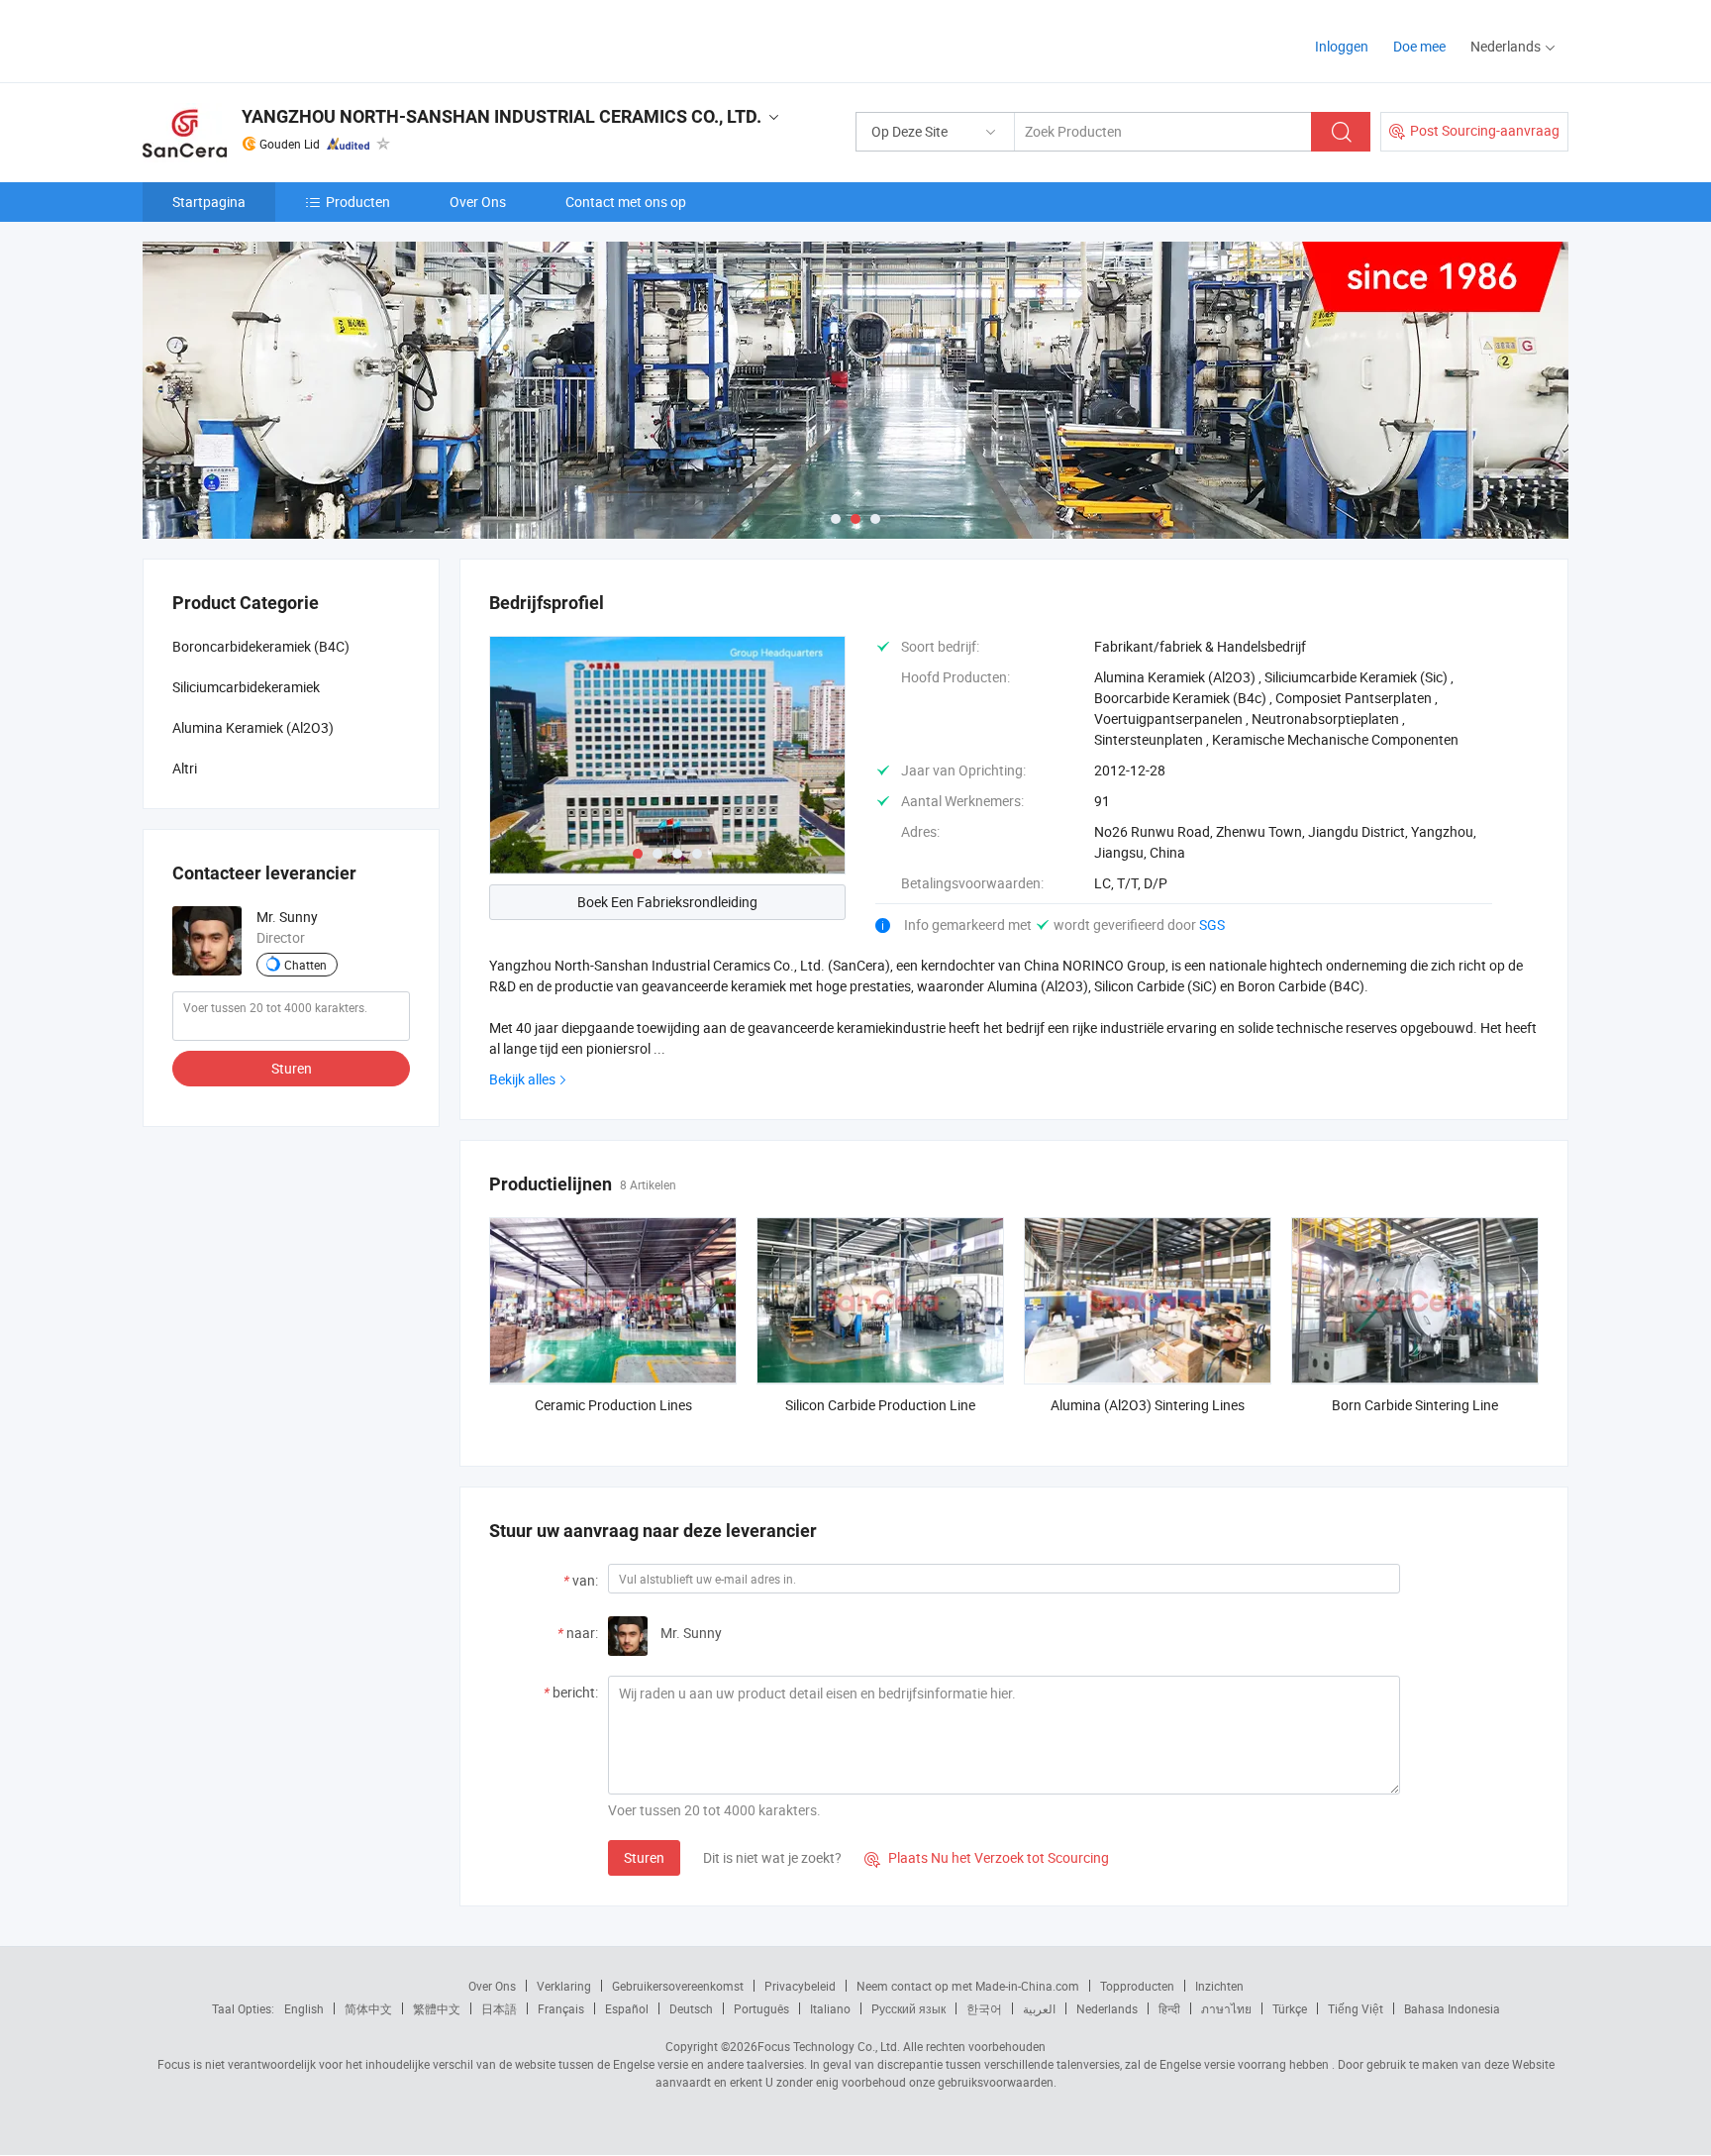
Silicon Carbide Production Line (880, 1405)
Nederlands (1107, 2008)
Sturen (644, 1857)
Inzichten (1219, 1986)
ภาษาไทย (1226, 2008)
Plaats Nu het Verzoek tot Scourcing (987, 1857)
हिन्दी (1169, 2008)
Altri (185, 768)
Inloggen (1342, 46)
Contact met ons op (626, 202)
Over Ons (478, 202)
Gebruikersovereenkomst (678, 1986)
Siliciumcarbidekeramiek (246, 687)
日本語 (499, 2008)
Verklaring (564, 1986)
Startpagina (209, 202)
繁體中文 (437, 2008)
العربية (1039, 2008)
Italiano (830, 2008)
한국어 (984, 2008)
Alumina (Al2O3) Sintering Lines (1148, 1405)
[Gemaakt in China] (270, 39)
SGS (1212, 924)
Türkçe (1290, 2008)
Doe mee (1419, 46)
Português (761, 2008)
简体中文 (368, 2008)
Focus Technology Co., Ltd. (829, 2046)
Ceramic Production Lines (613, 1405)
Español (627, 2008)
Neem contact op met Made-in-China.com (968, 1986)
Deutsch (691, 2008)
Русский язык (908, 2008)
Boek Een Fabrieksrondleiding (667, 902)
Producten (358, 202)
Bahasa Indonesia (1452, 2008)
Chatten (305, 965)
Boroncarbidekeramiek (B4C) (261, 646)
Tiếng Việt (1356, 2008)
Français (561, 2008)
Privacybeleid (800, 1986)
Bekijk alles (522, 1079)
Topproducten (1137, 1986)
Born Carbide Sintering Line (1415, 1405)
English (304, 2008)
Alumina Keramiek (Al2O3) (253, 727)
